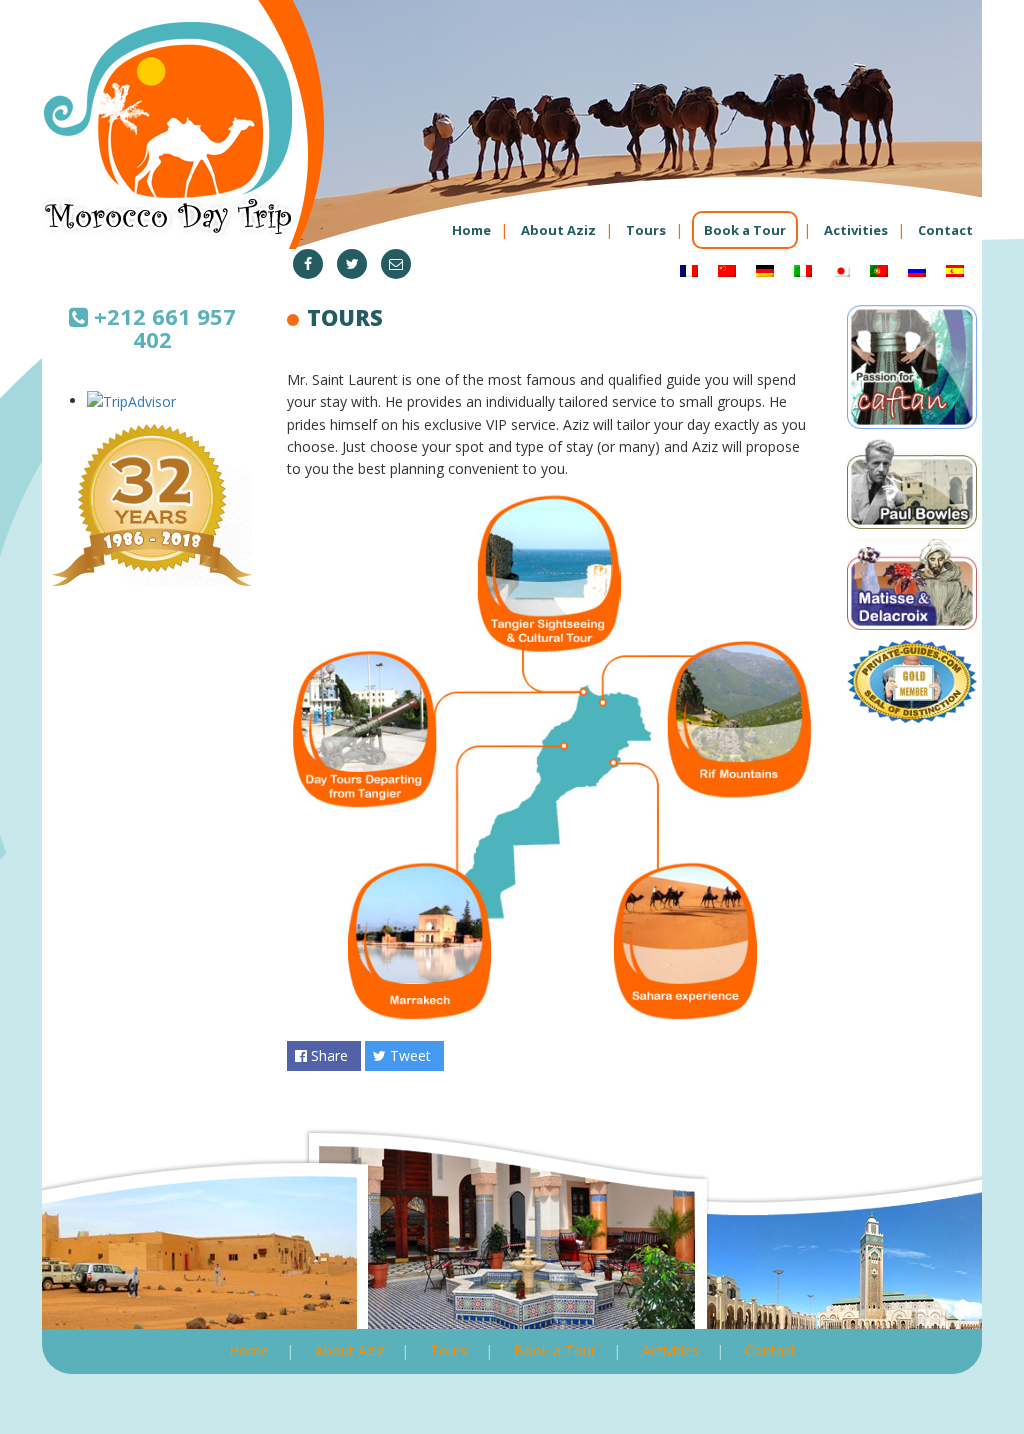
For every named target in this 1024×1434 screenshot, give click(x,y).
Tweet (408, 1055)
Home (471, 230)
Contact (945, 230)
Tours (646, 230)
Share (327, 1055)
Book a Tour (745, 230)
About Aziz (558, 230)
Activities (856, 230)
